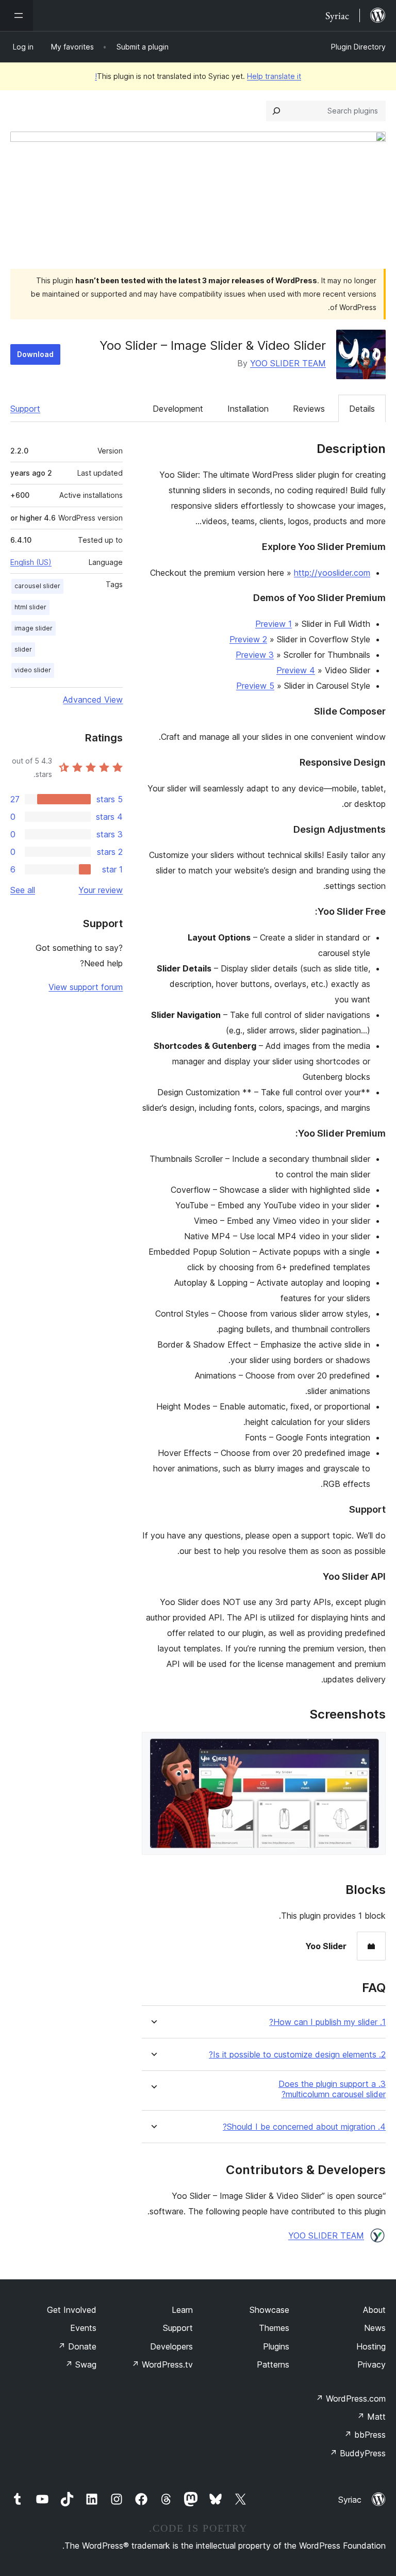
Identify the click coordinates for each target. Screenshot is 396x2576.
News (375, 2328)
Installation (248, 409)
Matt (371, 2417)
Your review (101, 890)
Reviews (309, 409)
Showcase (269, 2310)
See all (23, 890)
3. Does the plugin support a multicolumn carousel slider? (332, 2089)
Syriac (350, 2500)
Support (25, 409)
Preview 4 (296, 670)
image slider (34, 628)
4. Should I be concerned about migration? (304, 2127)
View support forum (86, 987)
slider (23, 649)
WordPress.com (351, 2399)
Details (362, 409)
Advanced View (93, 700)
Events (83, 2328)
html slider (30, 607)
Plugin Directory (358, 47)
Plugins (276, 2346)
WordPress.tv (162, 2364)
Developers (171, 2346)
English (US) (31, 562)
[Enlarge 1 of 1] (372, 1746)
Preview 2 (248, 639)
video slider (33, 670)
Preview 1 (274, 624)
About (374, 2310)
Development (178, 409)
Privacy (372, 2364)
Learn (182, 2310)
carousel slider (37, 586)
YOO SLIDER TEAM (288, 363)
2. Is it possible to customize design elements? (297, 2055)
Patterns (273, 2364)
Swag (81, 2364)
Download (35, 354)
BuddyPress (358, 2453)
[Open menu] (16, 15)
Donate (77, 2346)
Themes (274, 2328)
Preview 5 (255, 686)
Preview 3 (255, 655)
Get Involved (72, 2310)
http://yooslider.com (332, 573)
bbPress (365, 2435)
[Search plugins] (276, 111)
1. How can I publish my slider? (327, 2022)
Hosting (371, 2346)
